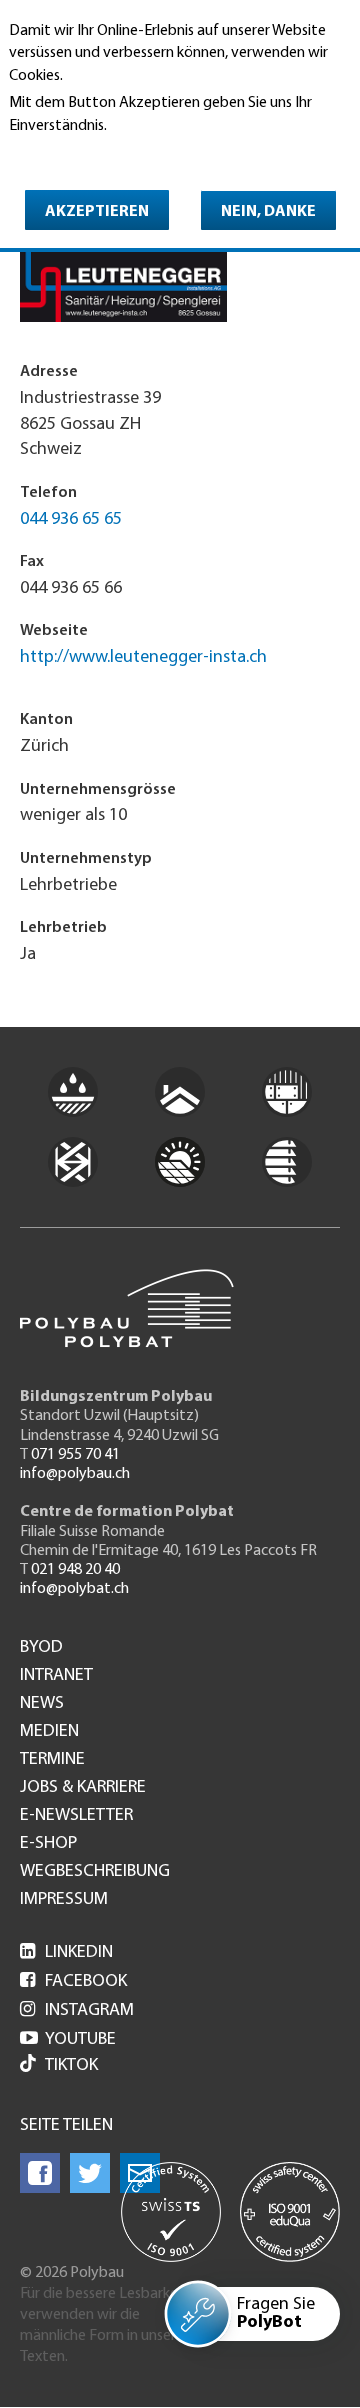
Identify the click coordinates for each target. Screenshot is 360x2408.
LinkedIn (66, 1953)
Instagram (77, 2011)
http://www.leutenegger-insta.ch (143, 658)
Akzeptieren (97, 212)
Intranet (56, 1676)
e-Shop (48, 1844)
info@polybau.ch (75, 1474)
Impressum (64, 1900)
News (42, 1704)
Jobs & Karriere (83, 1788)
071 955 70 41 (75, 1455)
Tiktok (71, 2066)
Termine (52, 1760)
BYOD (41, 1648)
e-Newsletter (76, 1816)
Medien (49, 1732)
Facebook (73, 1982)
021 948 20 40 (75, 1570)
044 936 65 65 (71, 520)
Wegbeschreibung (95, 1872)
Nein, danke (268, 212)
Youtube (68, 2040)
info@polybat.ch (74, 1589)
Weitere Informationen (95, 153)
